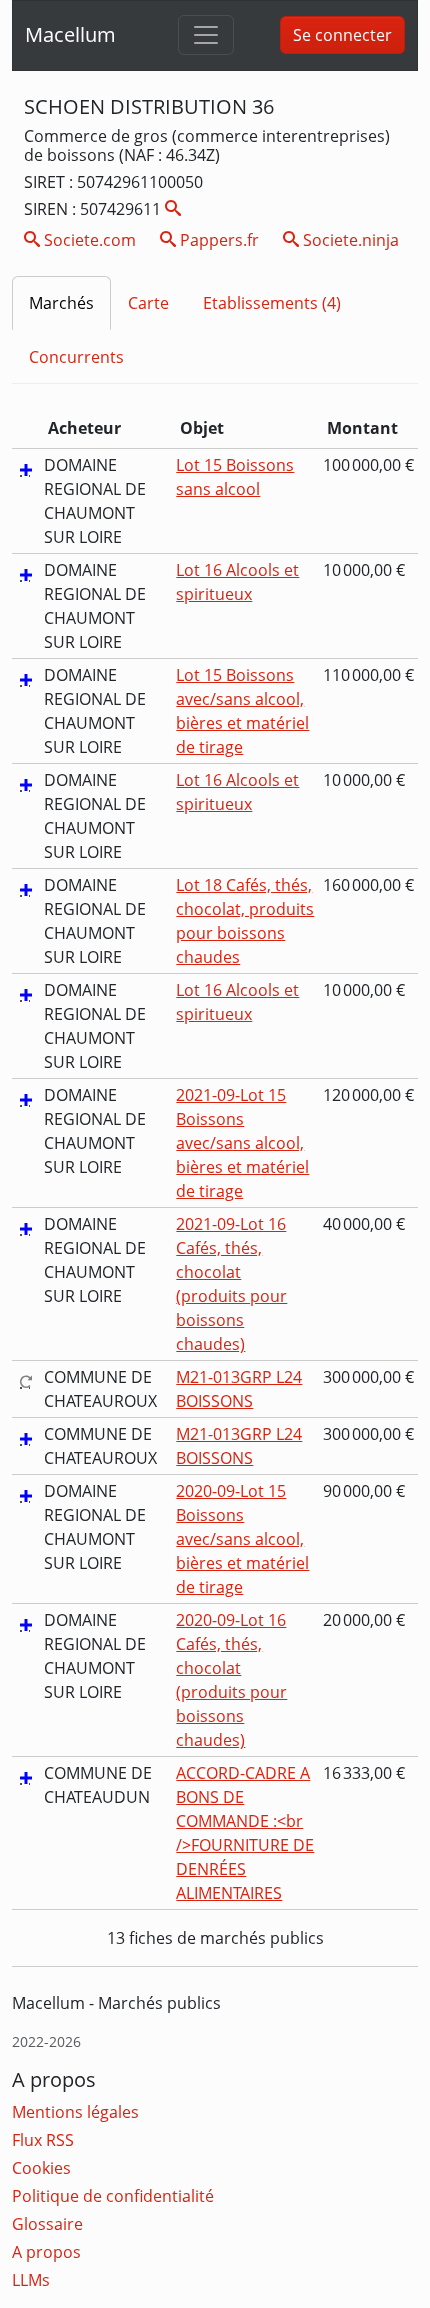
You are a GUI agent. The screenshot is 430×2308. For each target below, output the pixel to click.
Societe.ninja (349, 240)
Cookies (41, 2168)
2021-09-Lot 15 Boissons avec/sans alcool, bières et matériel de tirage (242, 1143)
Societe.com (88, 240)
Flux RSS (43, 2140)
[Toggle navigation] (206, 35)
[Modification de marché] (26, 1381)
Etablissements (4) (272, 303)
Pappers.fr (217, 240)
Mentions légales (75, 2112)
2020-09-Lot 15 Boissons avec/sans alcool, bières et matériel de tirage (242, 1539)
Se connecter (342, 35)
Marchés (61, 303)
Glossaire (47, 2224)
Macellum (70, 34)
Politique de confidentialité (113, 2196)
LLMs (31, 2280)
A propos (46, 2252)
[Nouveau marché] (26, 469)
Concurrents (76, 357)
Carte (148, 303)
